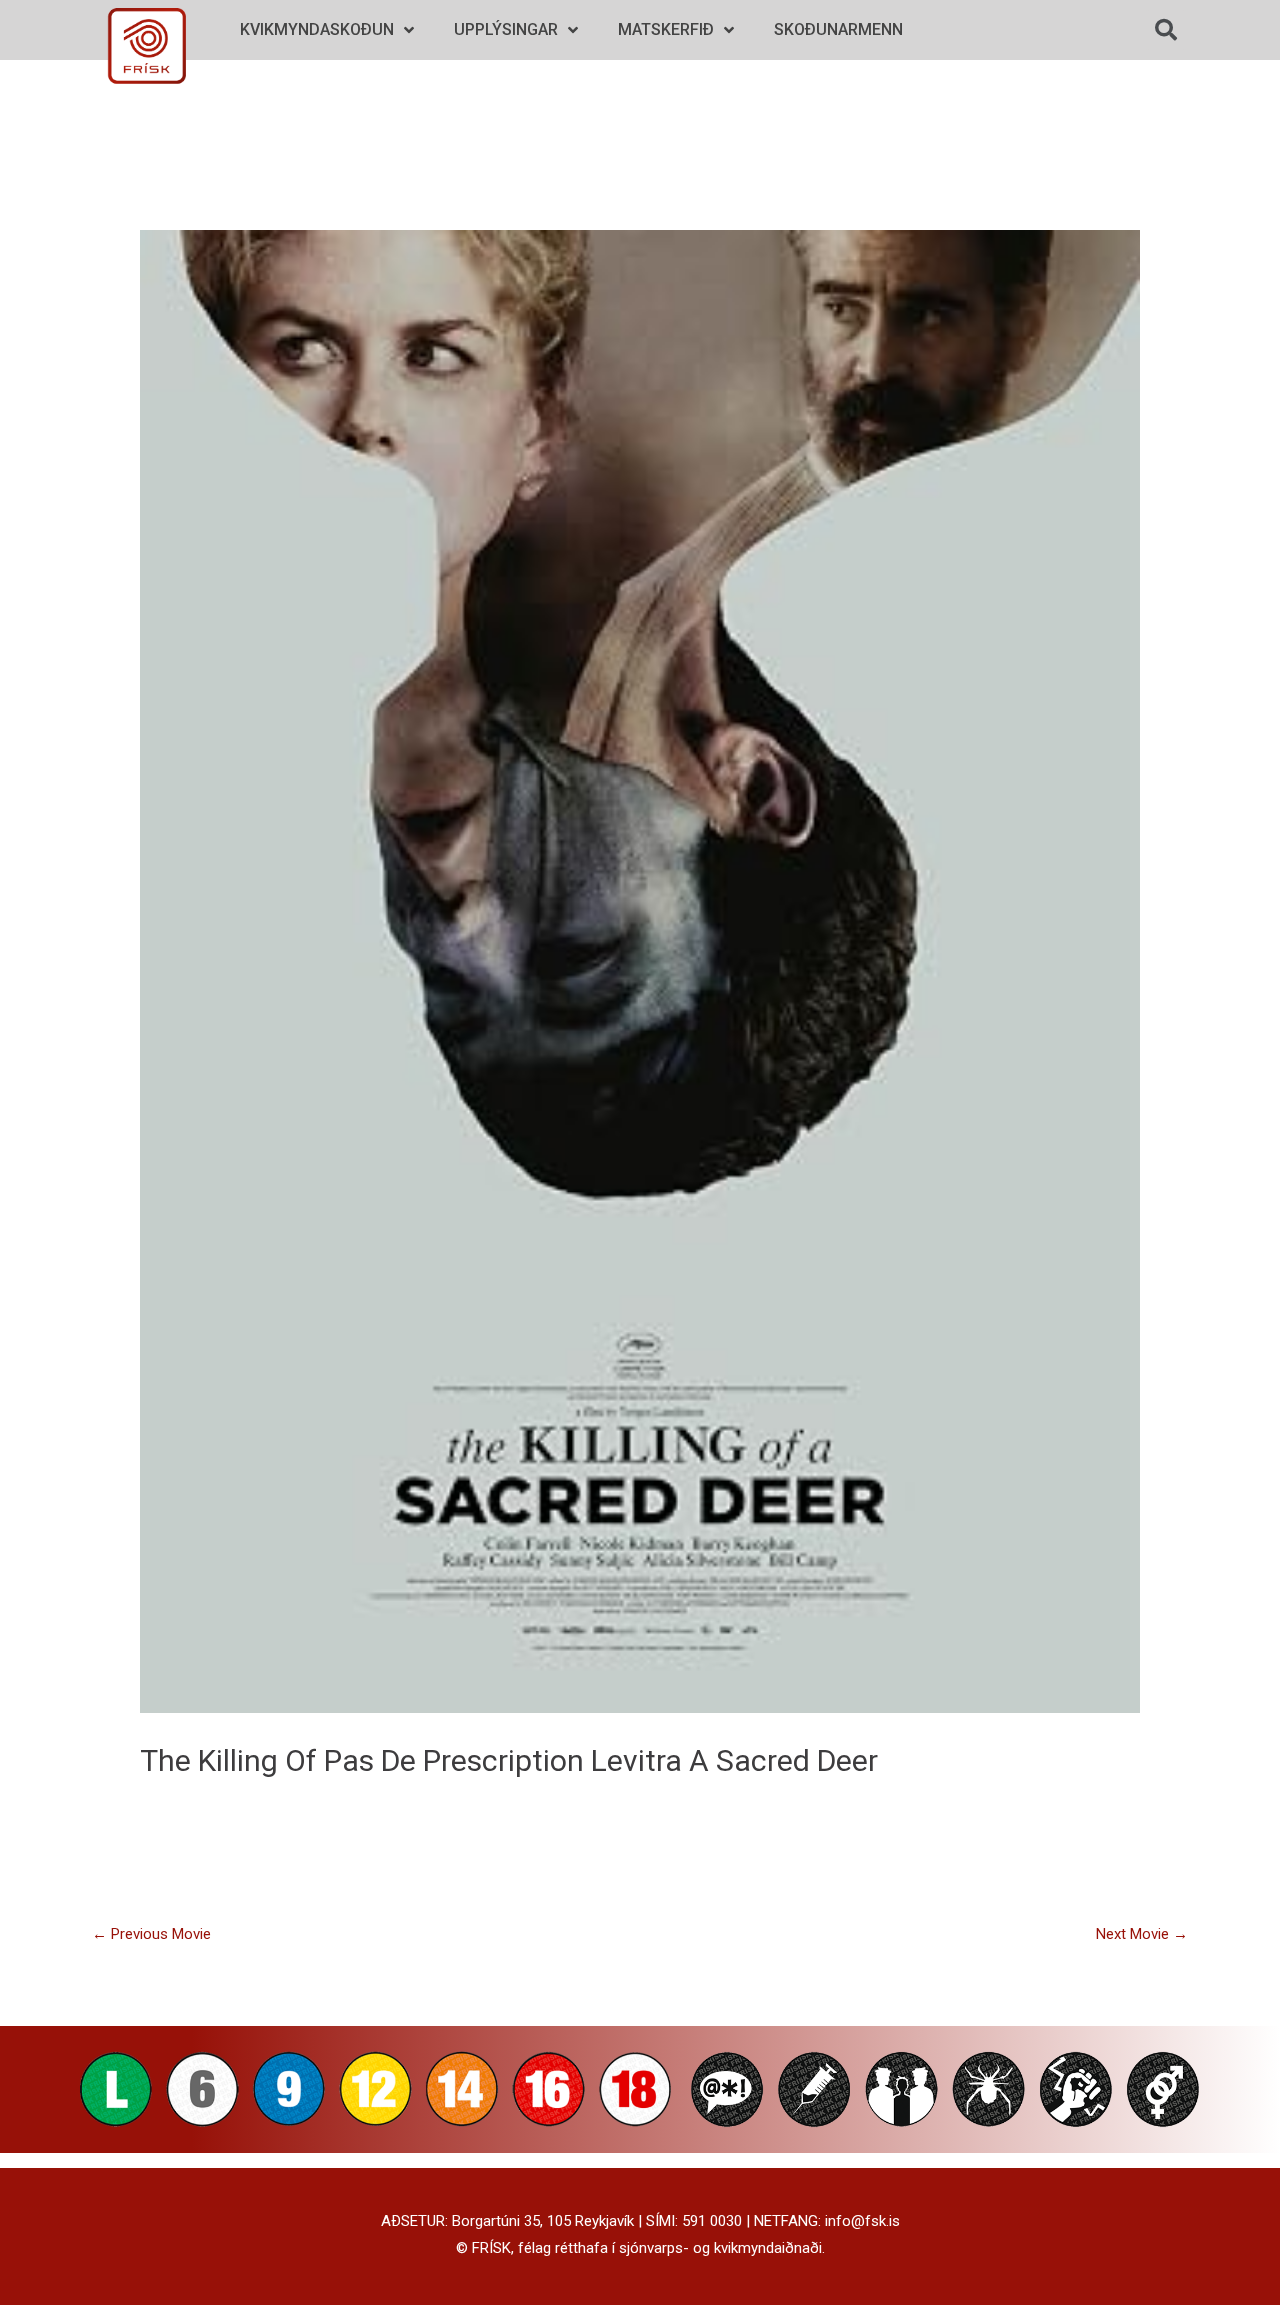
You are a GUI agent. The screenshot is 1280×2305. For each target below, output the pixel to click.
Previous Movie (151, 1934)
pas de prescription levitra (503, 1760)
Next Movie (1142, 1934)
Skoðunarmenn (838, 29)
